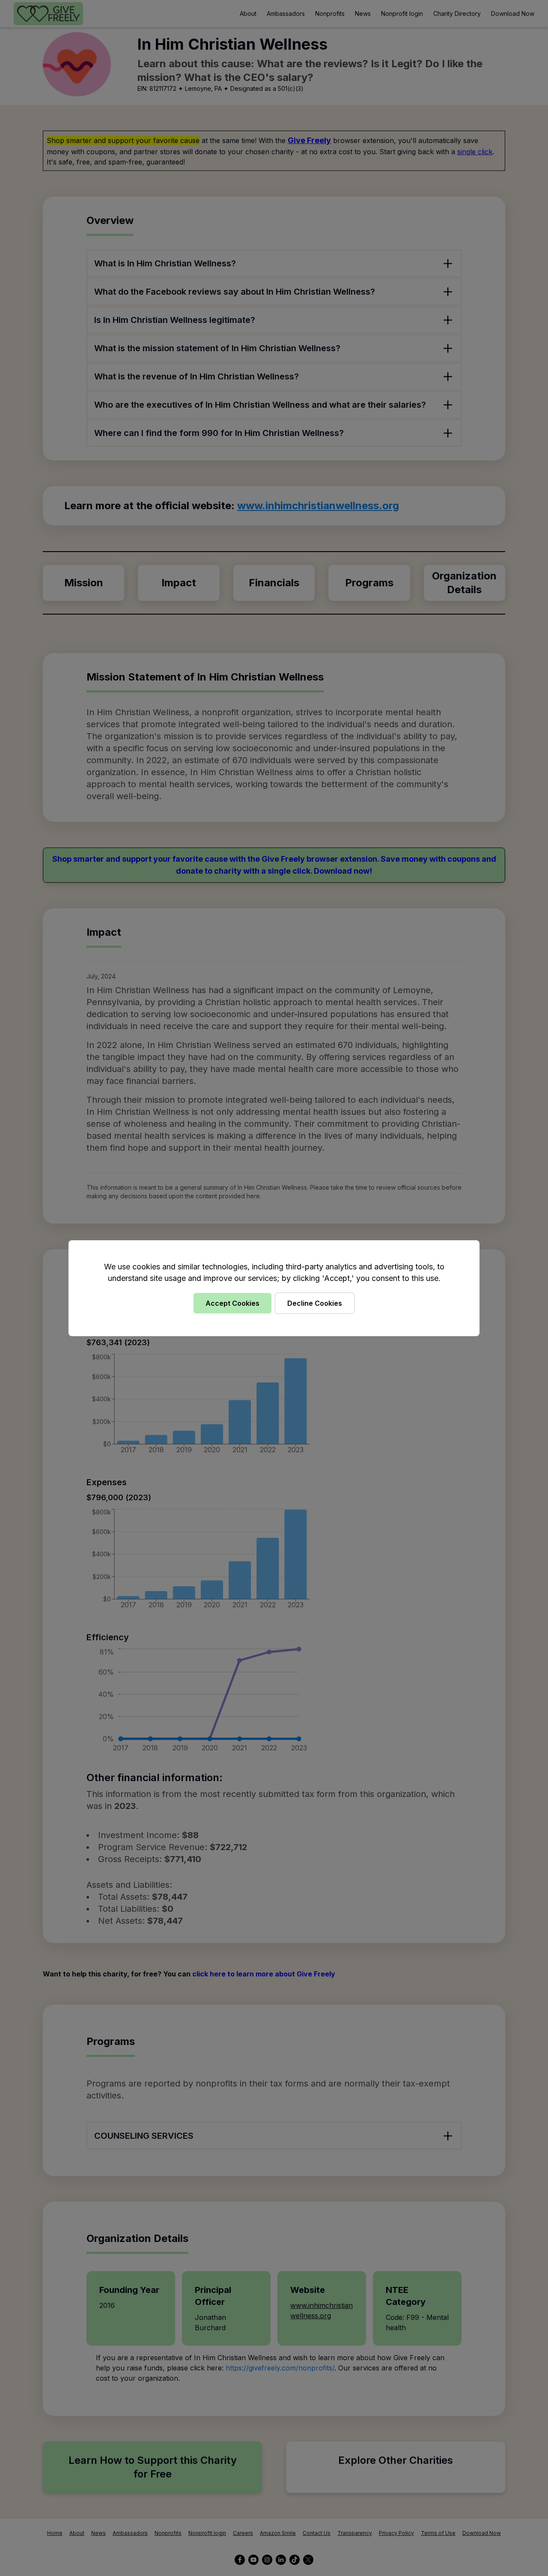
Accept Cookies (232, 1303)
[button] (274, 1288)
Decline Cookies (315, 1303)
